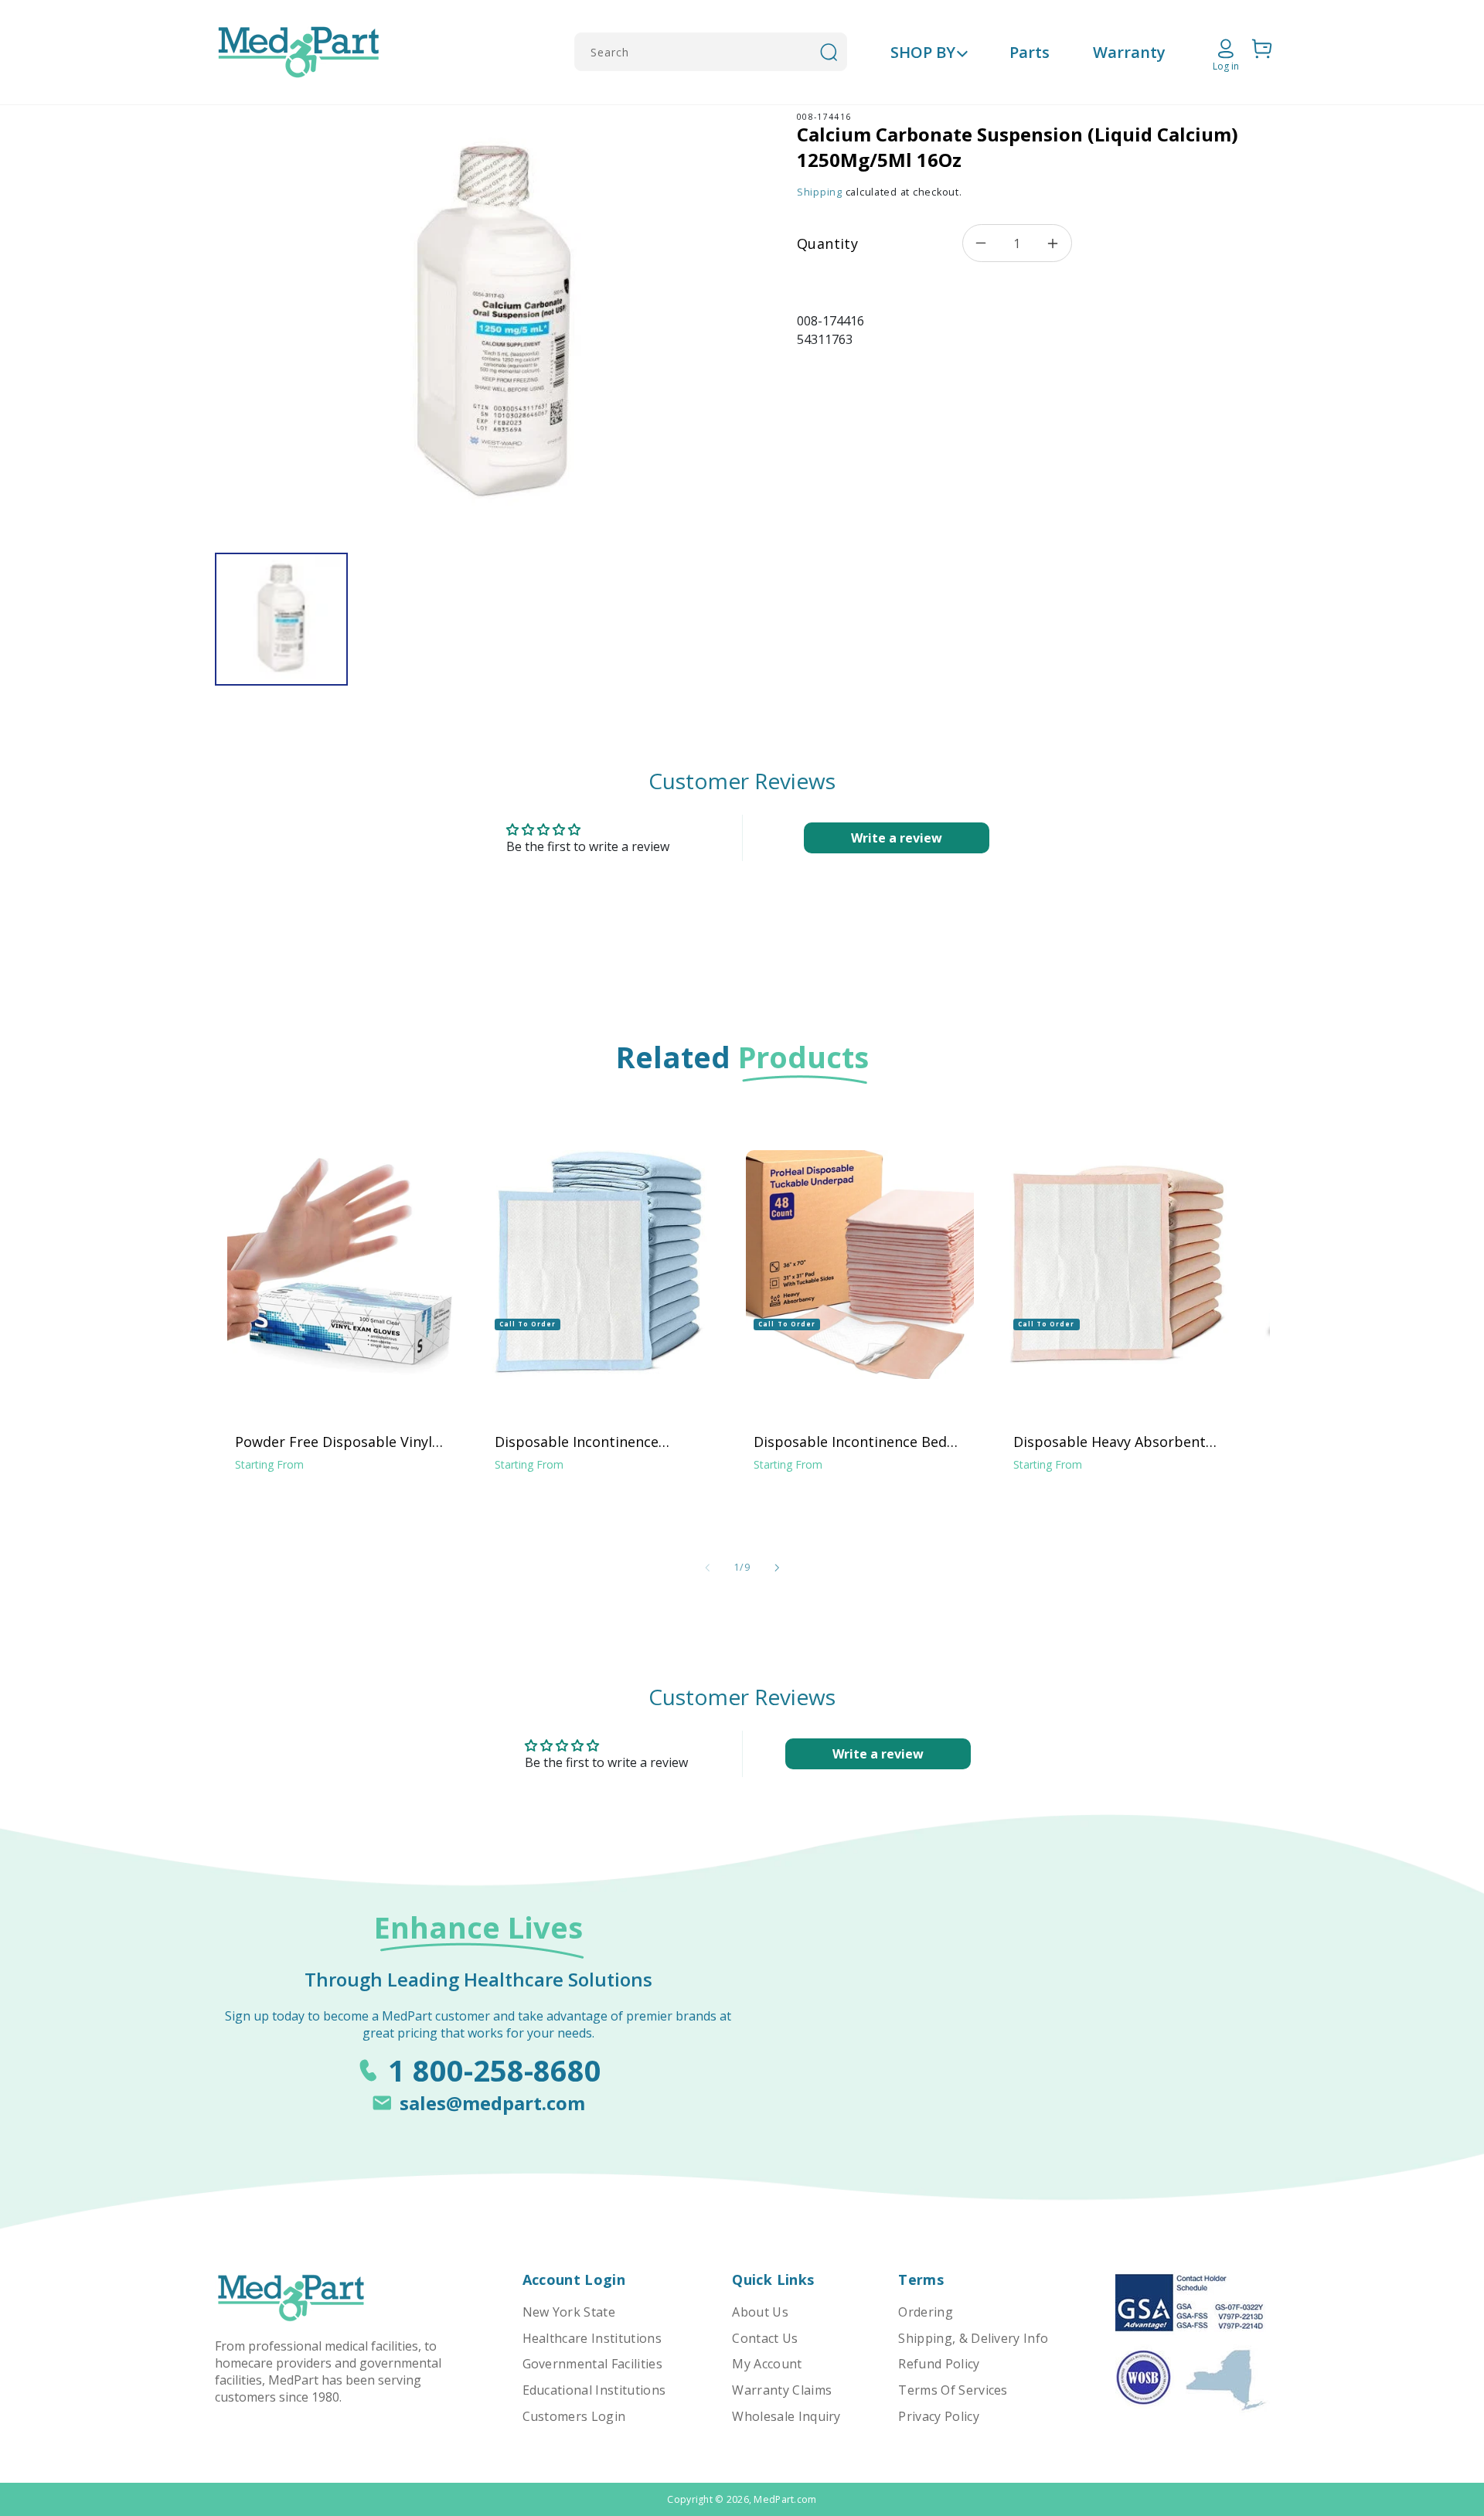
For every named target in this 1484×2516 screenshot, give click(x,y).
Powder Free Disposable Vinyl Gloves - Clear (334, 1442)
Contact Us (765, 2338)
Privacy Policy (938, 2416)
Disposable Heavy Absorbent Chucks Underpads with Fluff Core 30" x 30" (1110, 1442)
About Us (760, 2312)
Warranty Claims (782, 2390)
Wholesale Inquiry (786, 2416)
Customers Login (574, 2416)
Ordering (926, 2312)
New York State (569, 2312)
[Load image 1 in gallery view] (281, 619)
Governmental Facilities (592, 2364)
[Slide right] (777, 1568)
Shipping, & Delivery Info (973, 2338)
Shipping (820, 192)
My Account (767, 2364)
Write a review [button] (897, 838)
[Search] (829, 52)
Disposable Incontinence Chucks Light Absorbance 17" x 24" (597, 1442)
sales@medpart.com (492, 2103)
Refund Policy (939, 2364)
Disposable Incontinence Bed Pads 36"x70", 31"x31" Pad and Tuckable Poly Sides (853, 1442)
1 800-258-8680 (495, 2070)
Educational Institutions (594, 2390)
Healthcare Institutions (592, 2338)
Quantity (827, 243)
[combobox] (711, 52)
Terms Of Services (953, 2390)
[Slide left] (707, 1568)
